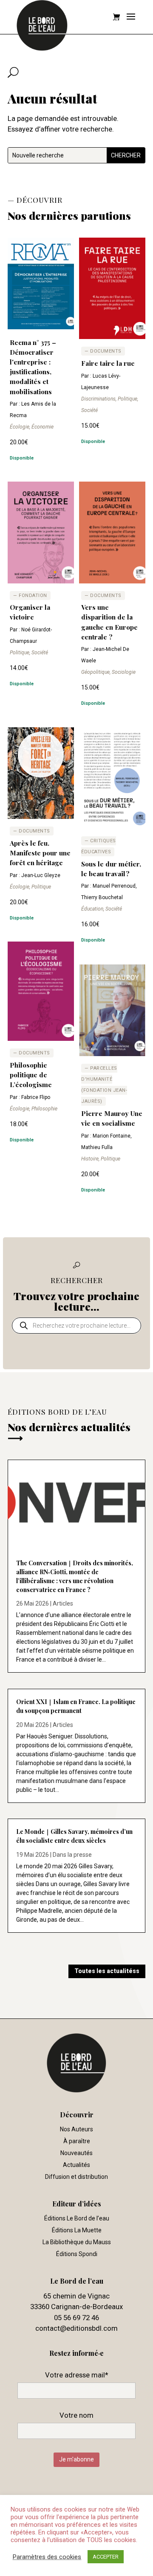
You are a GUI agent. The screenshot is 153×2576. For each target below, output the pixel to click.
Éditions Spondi (77, 2254)
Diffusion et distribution (76, 2177)
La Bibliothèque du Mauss (77, 2242)
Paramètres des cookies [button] (47, 2557)
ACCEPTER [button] (106, 2557)
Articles (63, 1603)
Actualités (76, 2165)
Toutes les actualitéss (107, 1971)
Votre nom (76, 2415)
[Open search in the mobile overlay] (76, 1326)
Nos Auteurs (76, 2129)
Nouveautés (76, 2153)
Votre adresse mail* (77, 2375)
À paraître (77, 2141)
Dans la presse (72, 1855)
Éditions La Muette (77, 2230)
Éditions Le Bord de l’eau (77, 2218)
